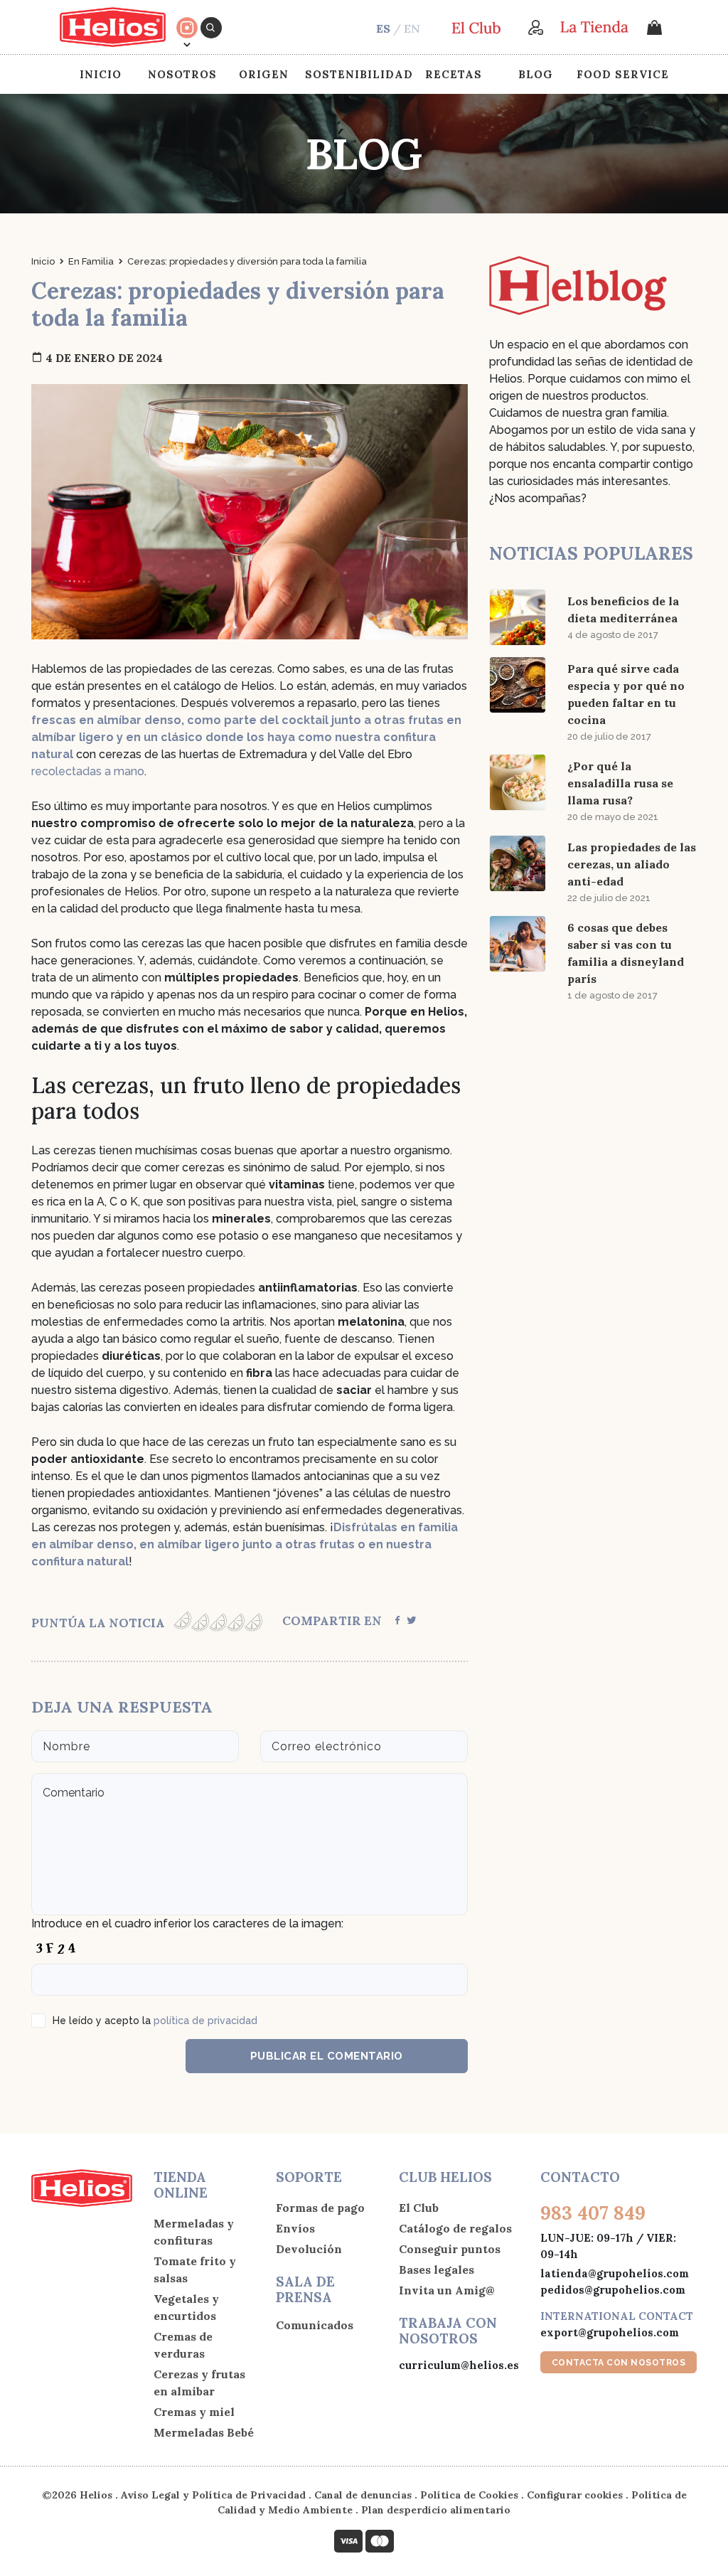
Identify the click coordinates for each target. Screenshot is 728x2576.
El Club (419, 2208)
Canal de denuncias (363, 2495)
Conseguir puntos (450, 2249)
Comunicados (315, 2325)
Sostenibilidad (359, 74)
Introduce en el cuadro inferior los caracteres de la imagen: (187, 1923)
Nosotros (182, 74)
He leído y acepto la (155, 2021)
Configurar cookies (575, 2495)
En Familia (91, 261)
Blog (536, 74)
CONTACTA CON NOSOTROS (619, 2363)
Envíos (295, 2228)
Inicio (101, 74)
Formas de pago (320, 2208)
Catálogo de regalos (455, 2228)
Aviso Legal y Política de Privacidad (213, 2495)
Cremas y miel (194, 2412)
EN (412, 28)
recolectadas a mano (88, 771)
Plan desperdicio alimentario (436, 2510)
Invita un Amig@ (447, 2290)
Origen (264, 74)
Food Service (623, 74)
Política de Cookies (469, 2495)
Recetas (454, 74)
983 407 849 (593, 2213)
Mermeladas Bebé (204, 2432)
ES (383, 28)
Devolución (309, 2249)
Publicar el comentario (327, 2056)
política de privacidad (205, 2021)
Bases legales (437, 2269)
